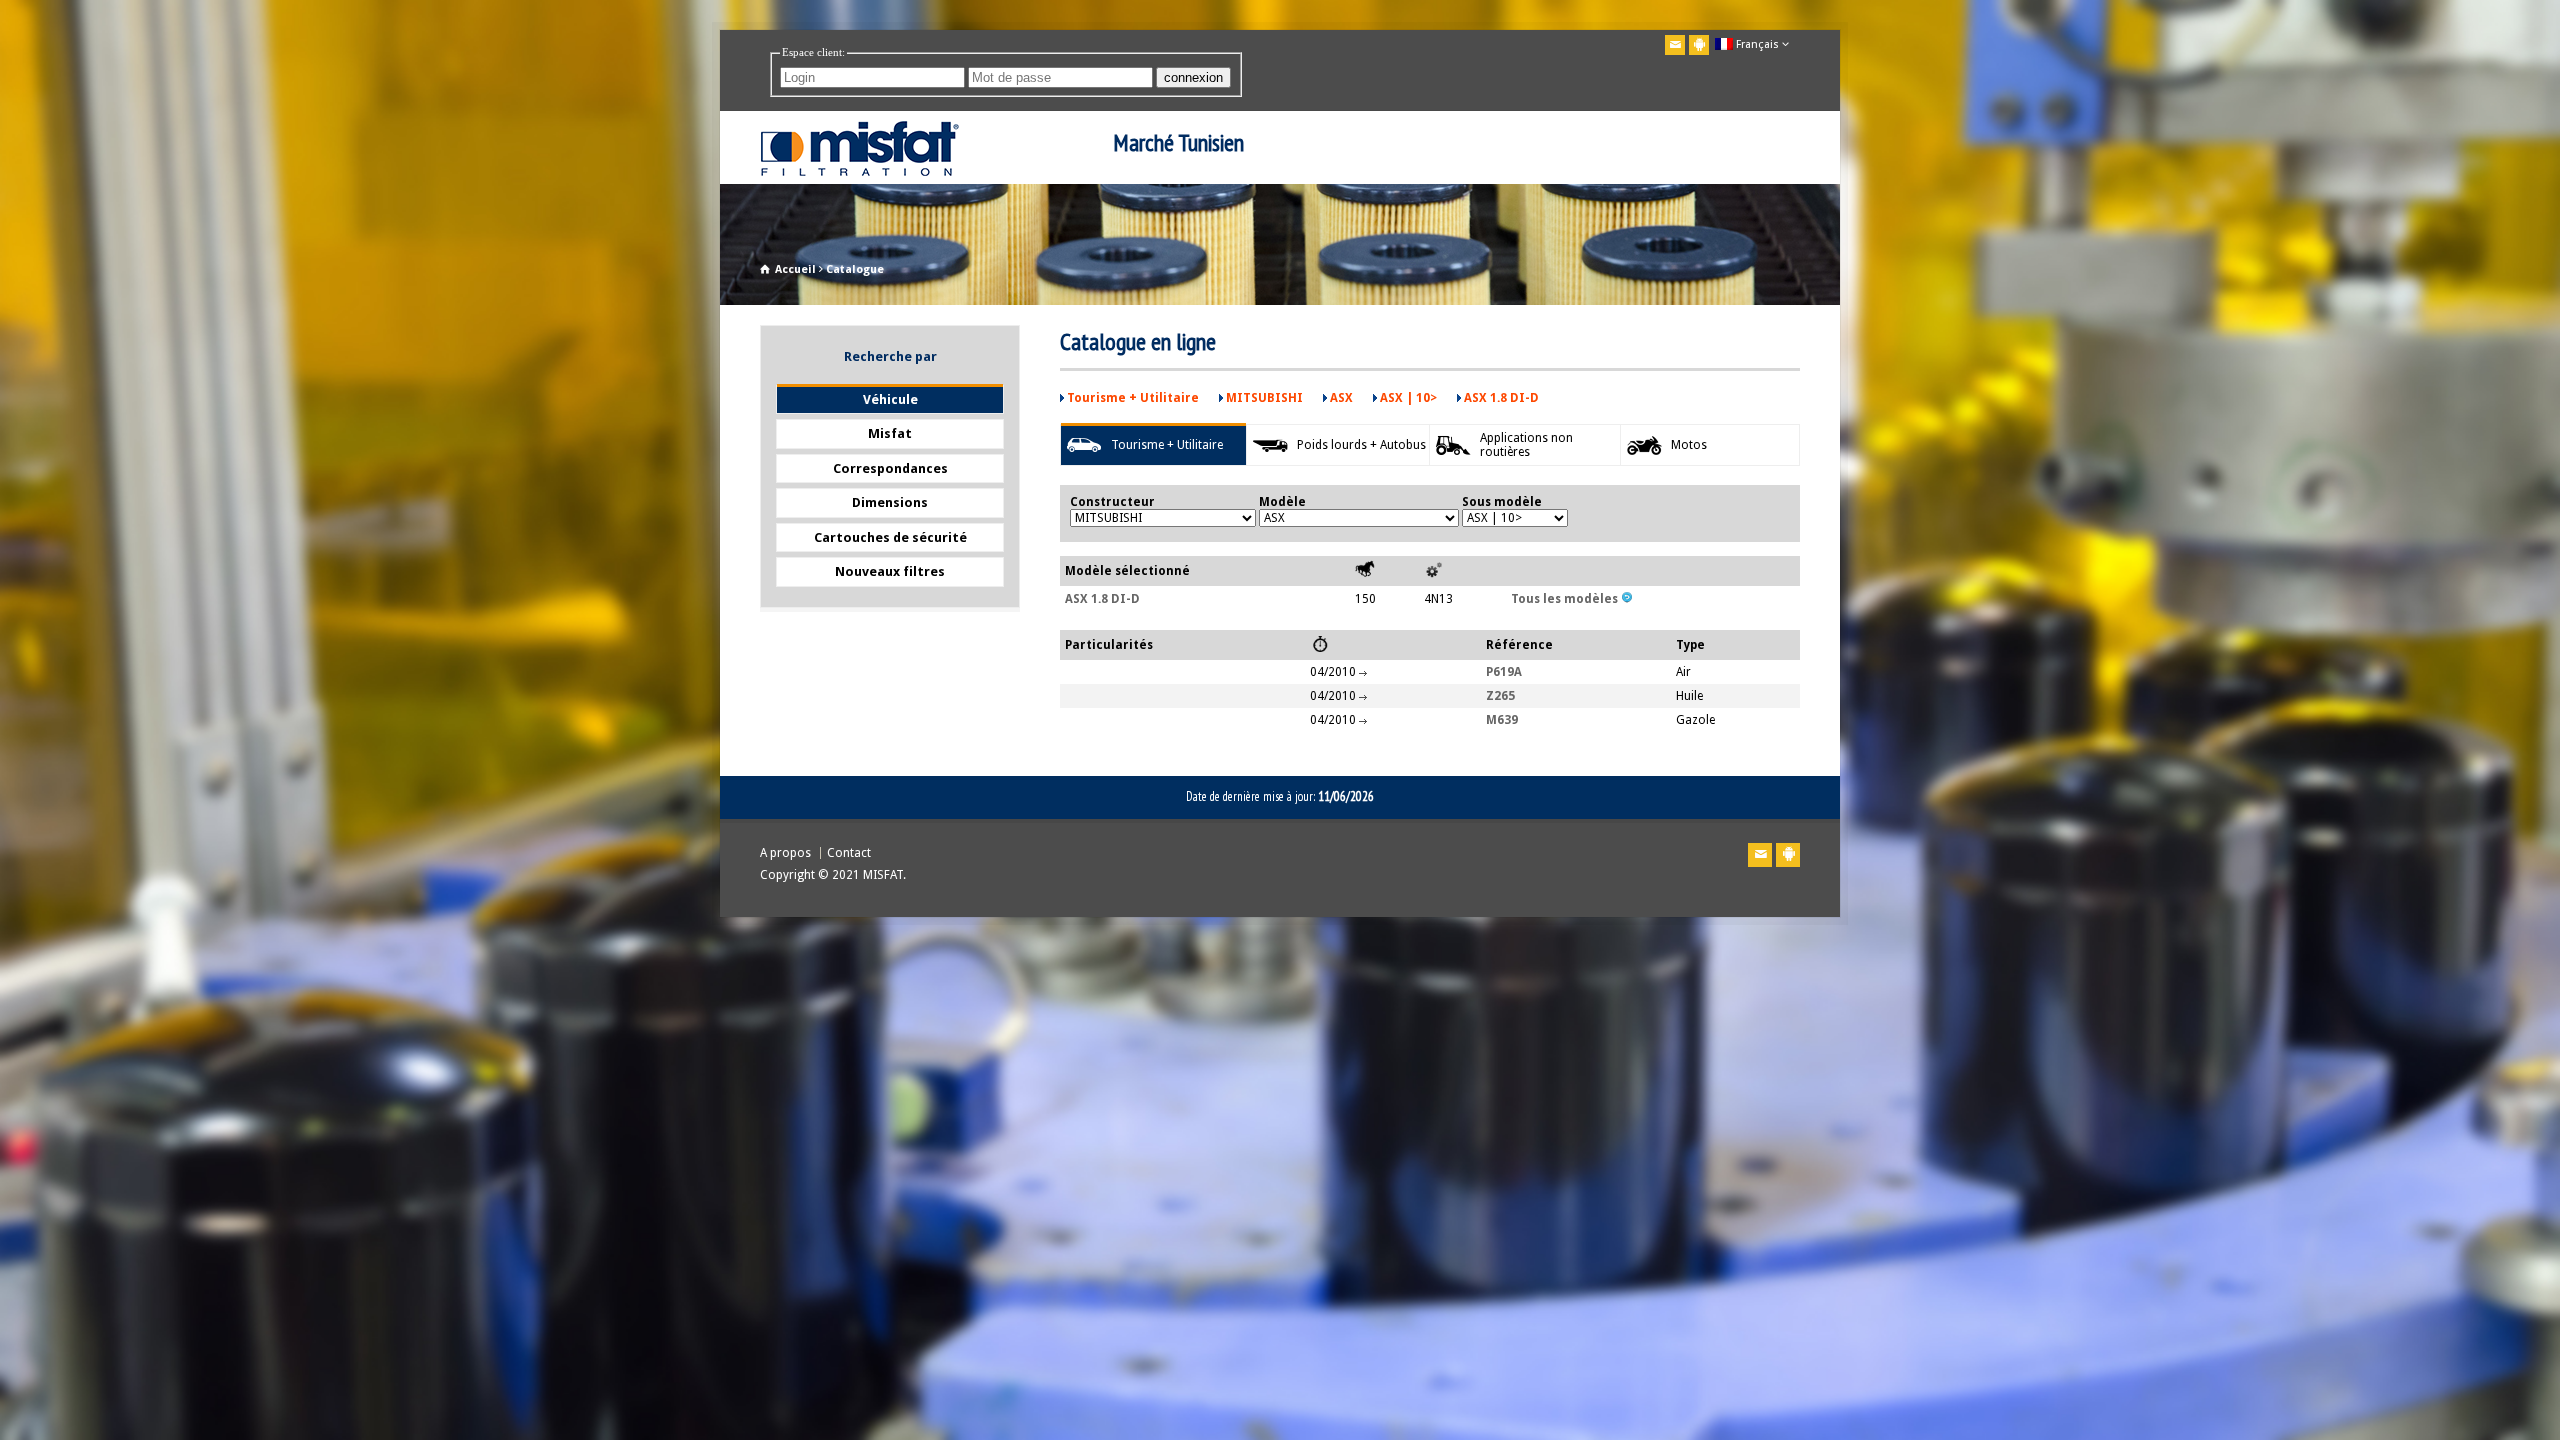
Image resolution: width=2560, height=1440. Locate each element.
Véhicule (890, 399)
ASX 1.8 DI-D (1501, 398)
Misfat (890, 433)
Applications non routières (1526, 445)
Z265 (1500, 696)
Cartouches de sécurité (890, 537)
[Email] (1675, 45)
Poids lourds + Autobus (1361, 445)
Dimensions (890, 502)
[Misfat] (860, 171)
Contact (849, 853)
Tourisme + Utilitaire (1133, 398)
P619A (1504, 672)
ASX (1341, 398)
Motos (1689, 445)
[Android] (1699, 45)
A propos (785, 853)
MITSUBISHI (1264, 398)
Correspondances (890, 468)
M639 (1502, 720)
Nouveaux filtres (890, 571)
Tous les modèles (1566, 599)
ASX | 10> (1408, 398)
